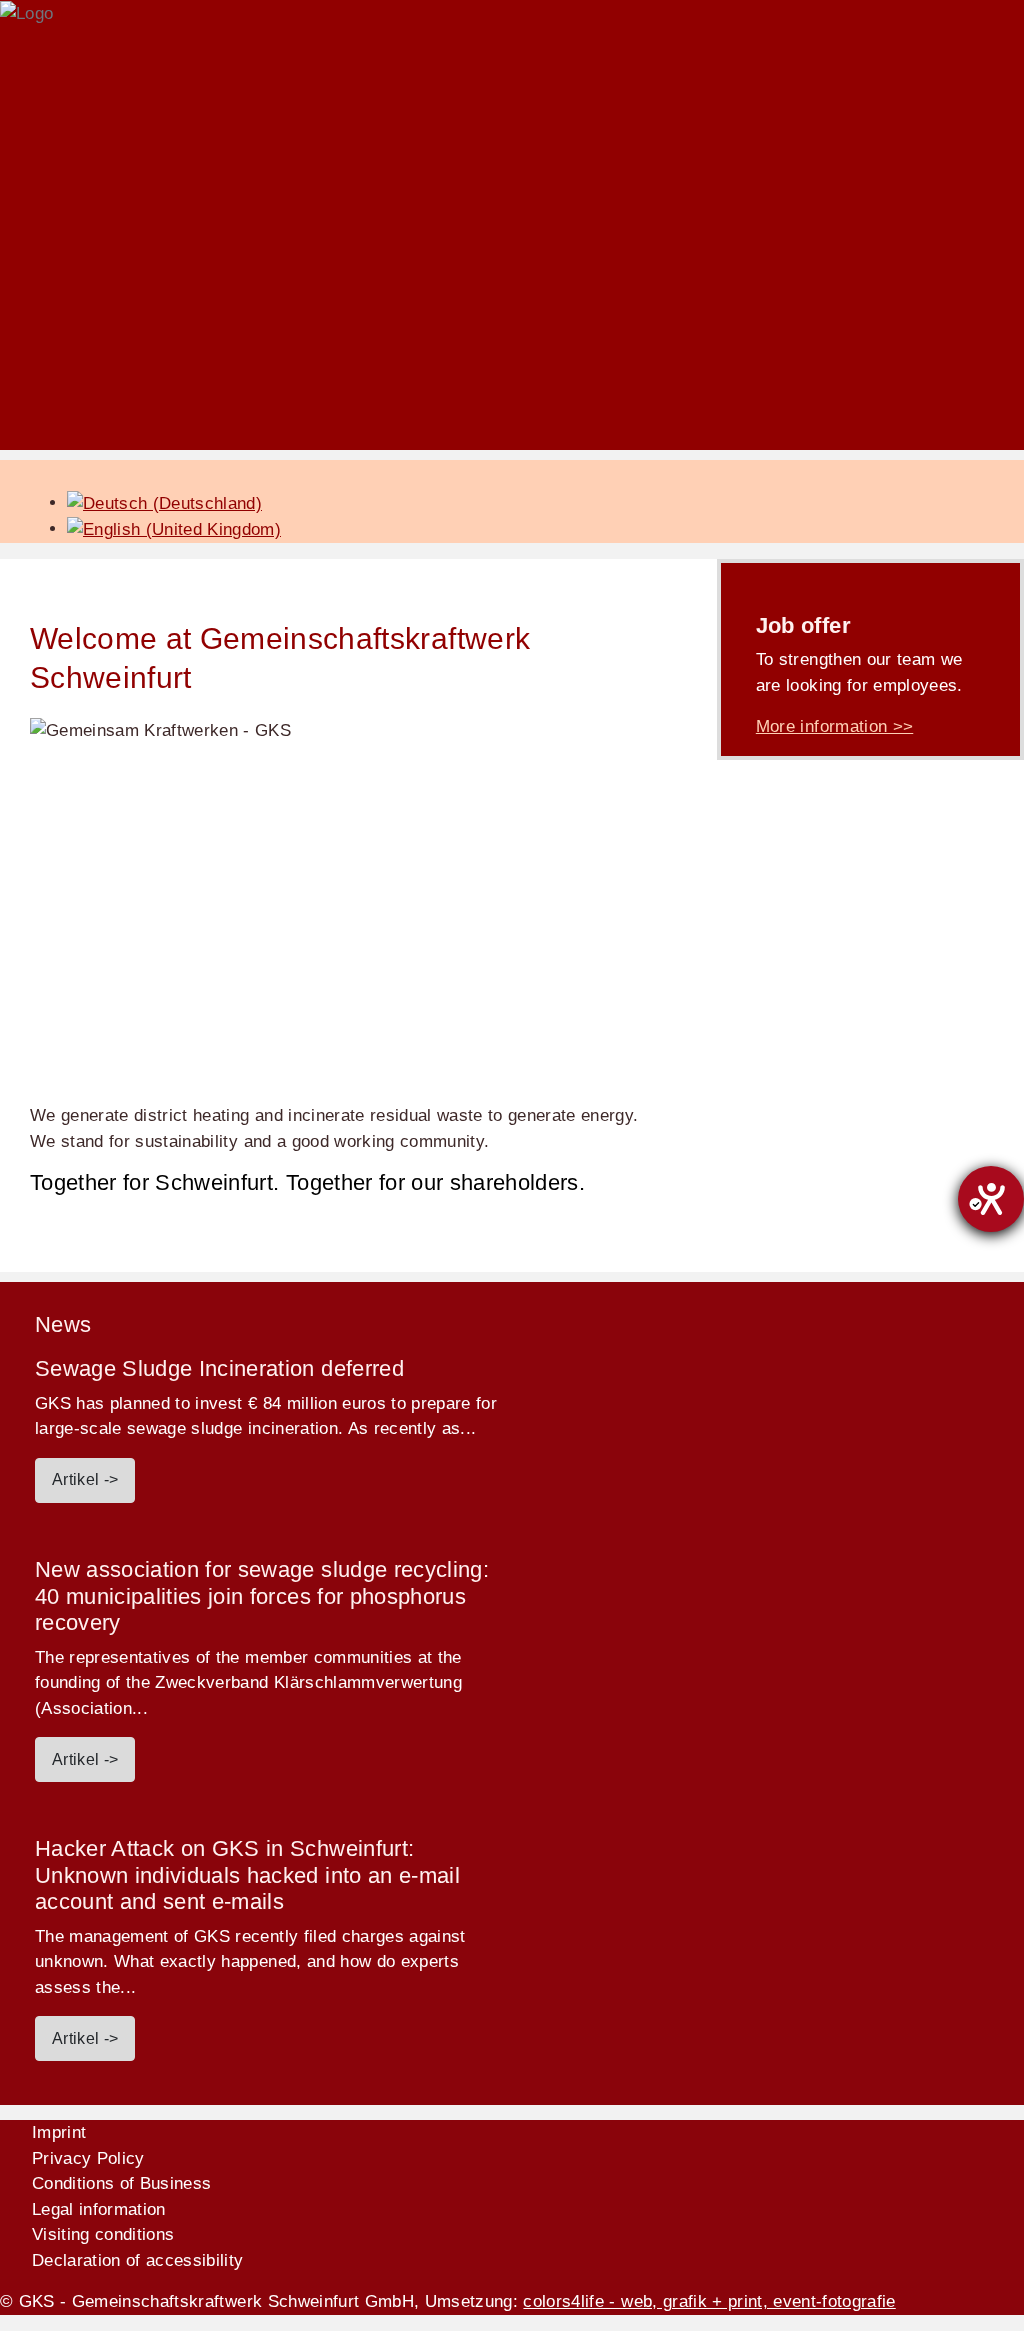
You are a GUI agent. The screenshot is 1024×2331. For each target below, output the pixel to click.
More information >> (834, 726)
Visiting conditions (103, 2234)
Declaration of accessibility (138, 2260)
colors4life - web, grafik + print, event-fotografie (709, 2301)
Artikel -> (85, 1479)
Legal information (99, 2209)
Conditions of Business (121, 2183)
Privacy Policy (88, 2158)
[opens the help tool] (991, 1199)
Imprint (59, 2132)
